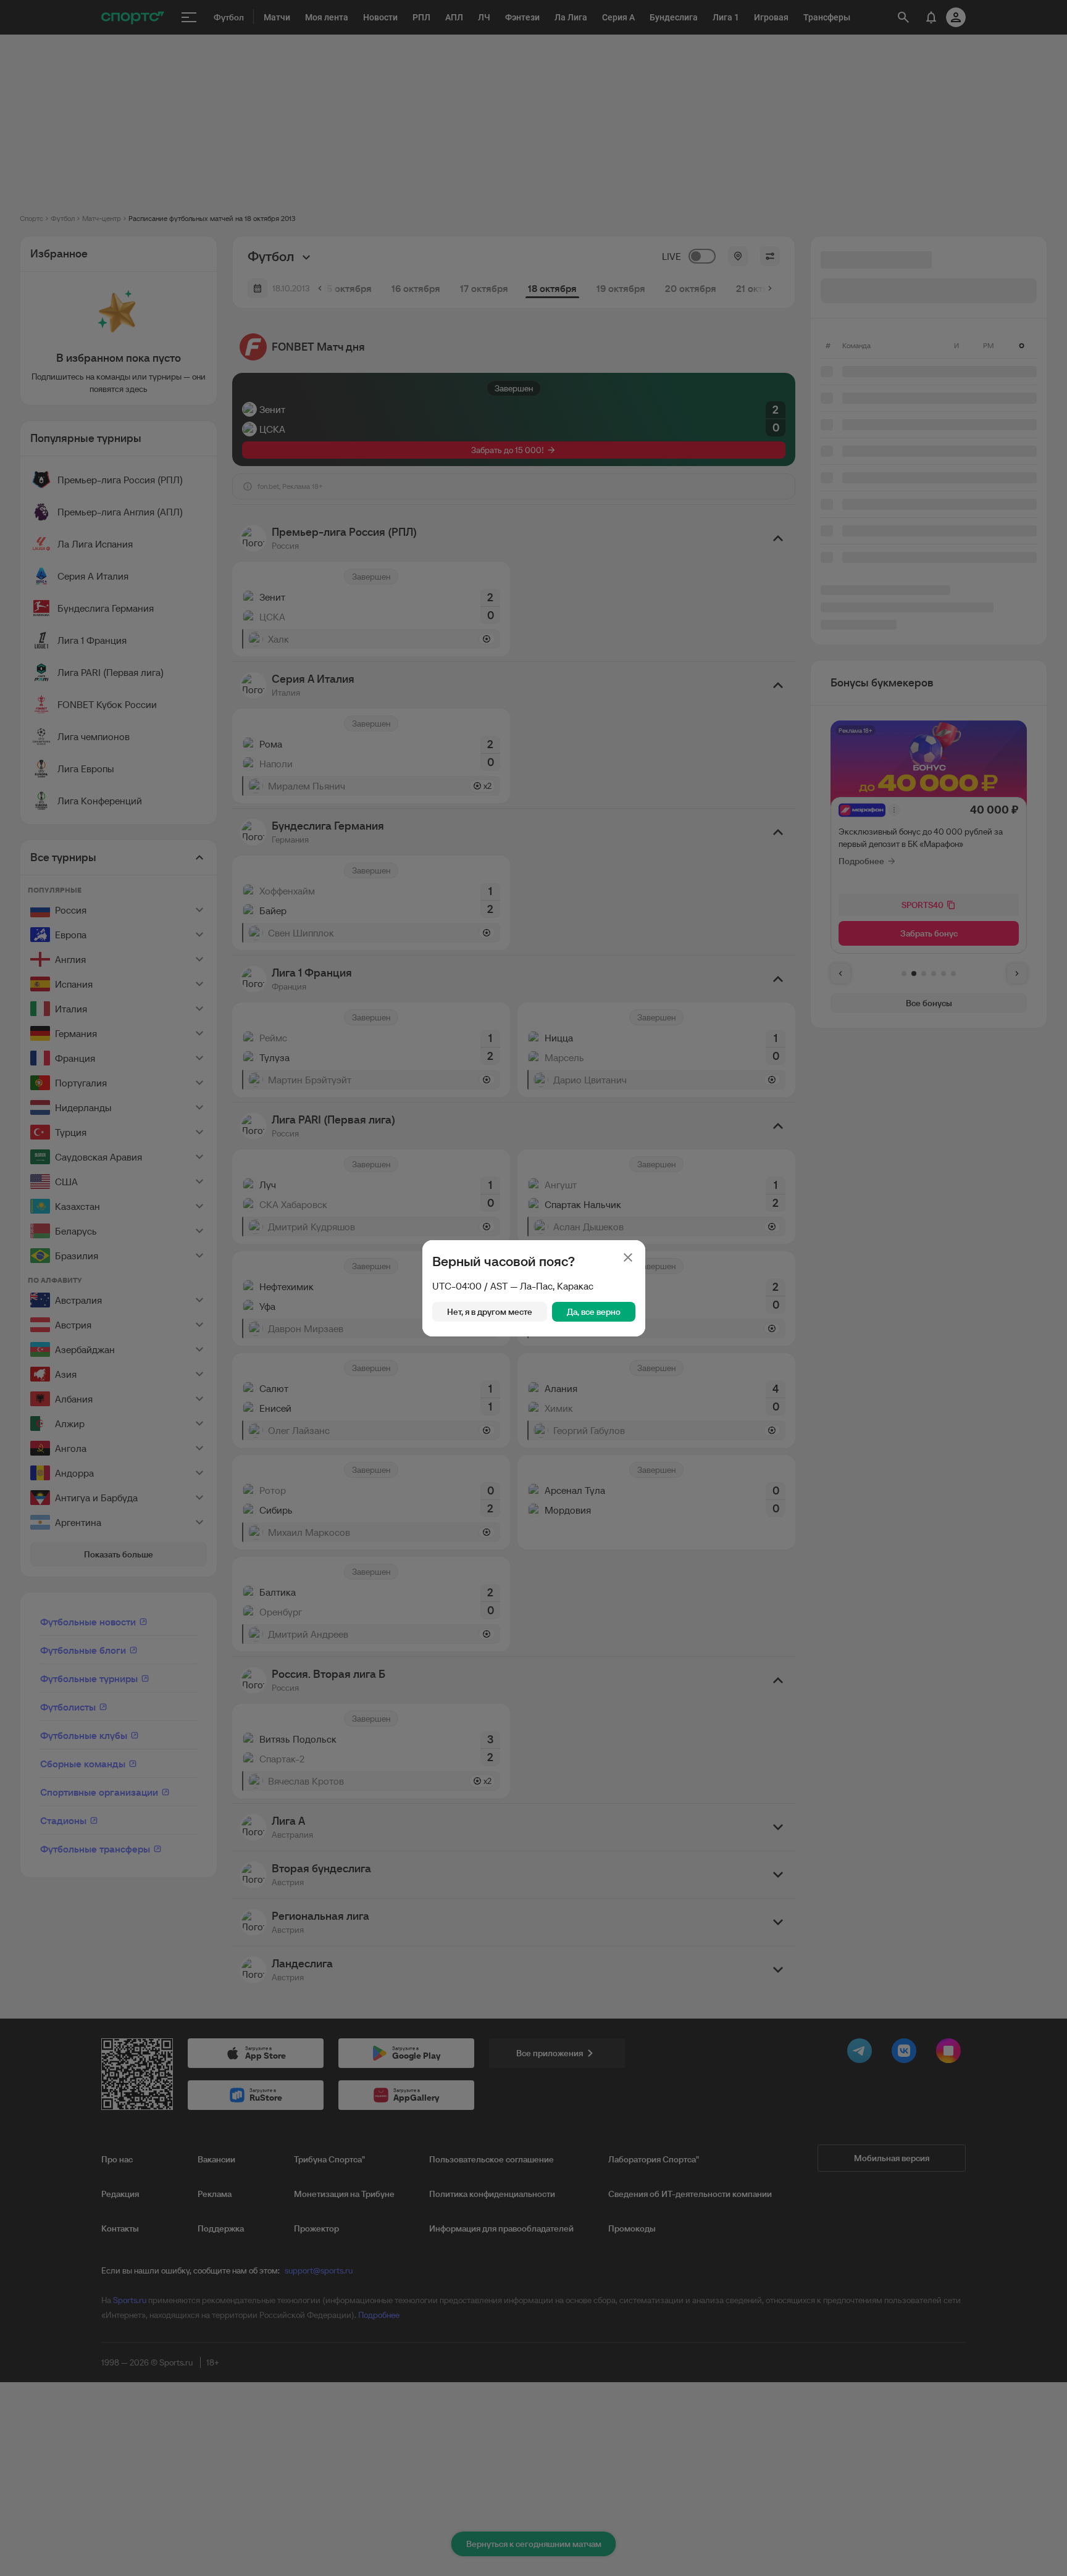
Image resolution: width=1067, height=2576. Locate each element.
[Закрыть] (628, 1257)
